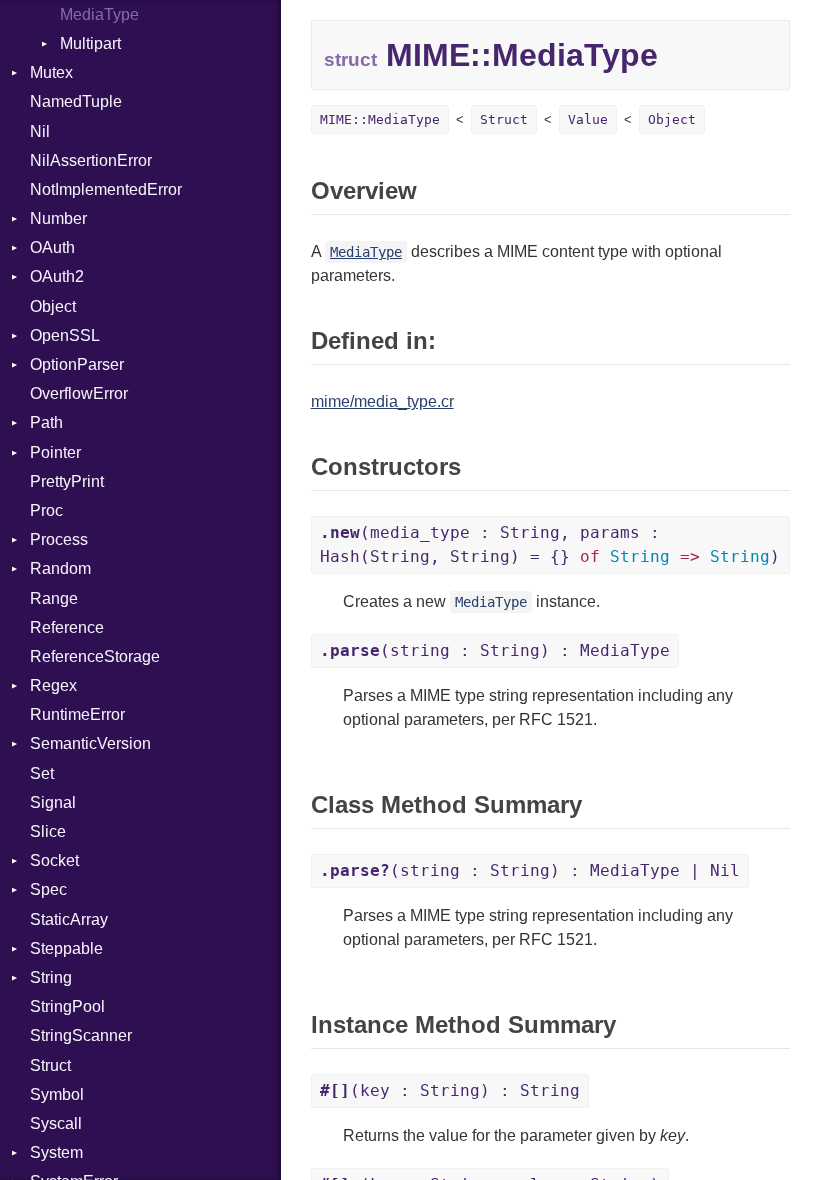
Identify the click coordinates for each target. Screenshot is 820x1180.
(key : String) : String (450, 1090)
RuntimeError (77, 714)
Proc (46, 510)
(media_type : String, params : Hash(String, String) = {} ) (550, 544)
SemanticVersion (90, 743)
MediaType (99, 14)
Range (54, 598)
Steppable (66, 948)
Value (588, 119)
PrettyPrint (67, 481)
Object (53, 306)
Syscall (56, 1123)
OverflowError (79, 393)
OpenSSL (65, 335)
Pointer (55, 452)
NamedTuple (76, 101)
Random (60, 568)
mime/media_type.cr (382, 401)
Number (58, 218)
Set (42, 773)
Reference (67, 627)
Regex (53, 685)
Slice (48, 831)
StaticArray (69, 919)
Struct (50, 1065)
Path (46, 422)
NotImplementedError (106, 189)
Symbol (57, 1094)
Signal (53, 802)
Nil (40, 131)
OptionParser (77, 364)
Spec (48, 889)
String (51, 977)
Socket (54, 860)
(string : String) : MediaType (495, 650)
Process (59, 539)
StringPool (67, 1006)
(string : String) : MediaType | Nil (530, 870)
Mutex (51, 72)
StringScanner (81, 1035)
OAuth (52, 247)
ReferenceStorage (95, 656)
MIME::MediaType (380, 119)
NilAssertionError (91, 160)
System (56, 1152)
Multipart (90, 43)
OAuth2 (57, 276)
